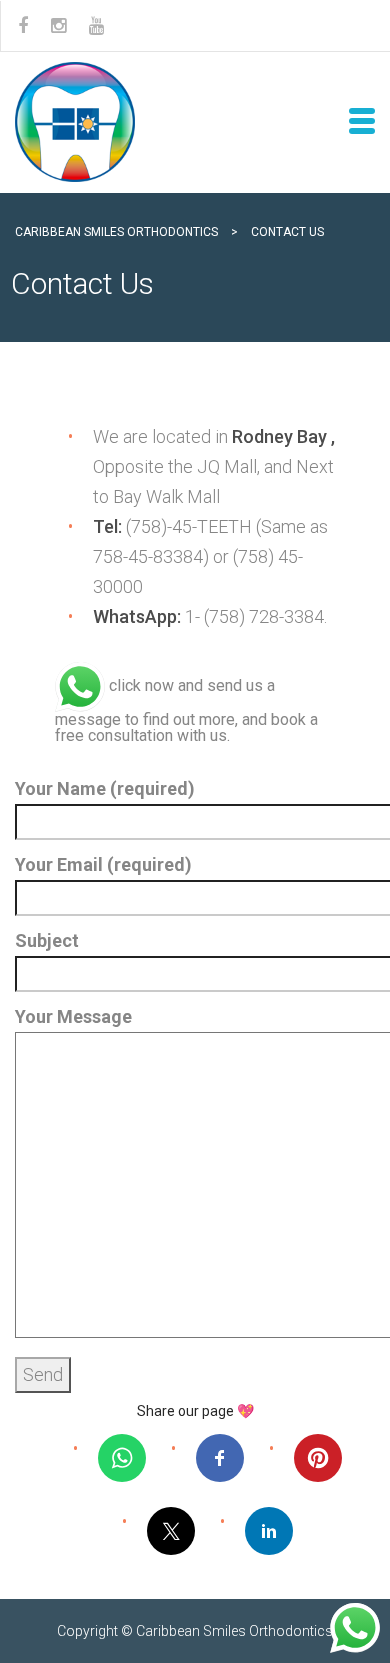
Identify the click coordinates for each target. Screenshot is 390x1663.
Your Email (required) (103, 864)
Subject (47, 940)
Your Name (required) (105, 788)
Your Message (73, 1016)
